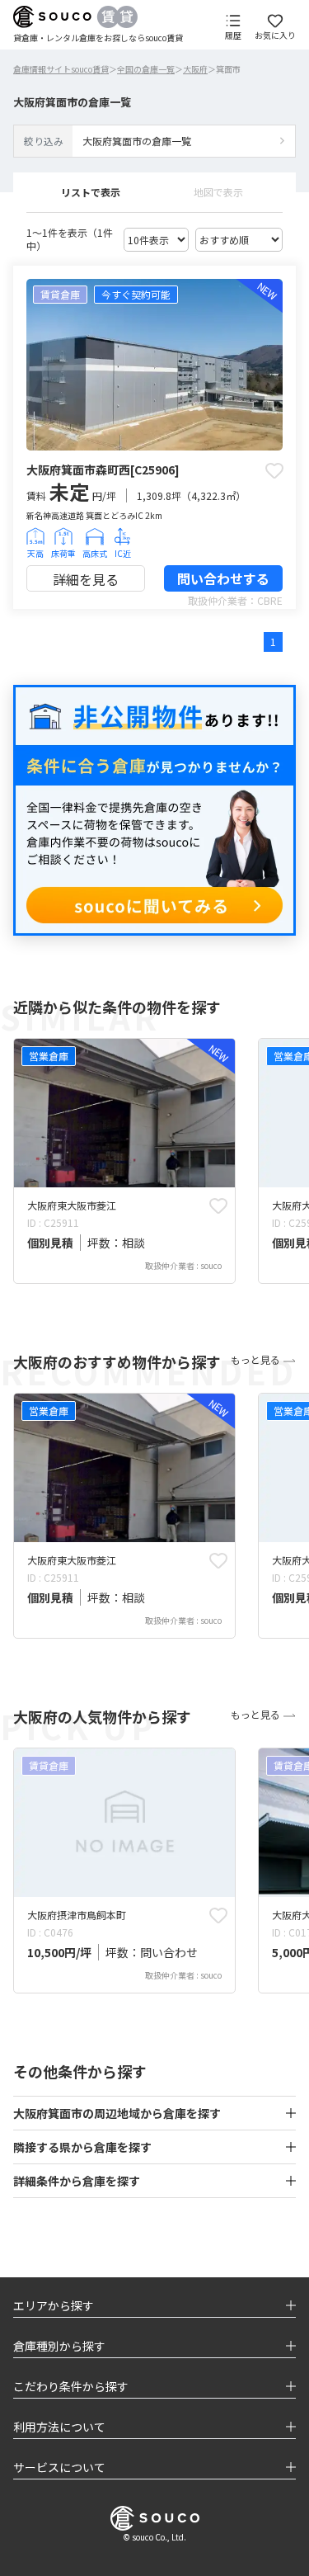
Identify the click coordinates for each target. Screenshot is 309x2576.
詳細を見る (86, 579)
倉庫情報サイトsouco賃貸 (61, 69)
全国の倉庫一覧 (146, 69)
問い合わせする (223, 578)
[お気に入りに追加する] (274, 470)
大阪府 (195, 69)
